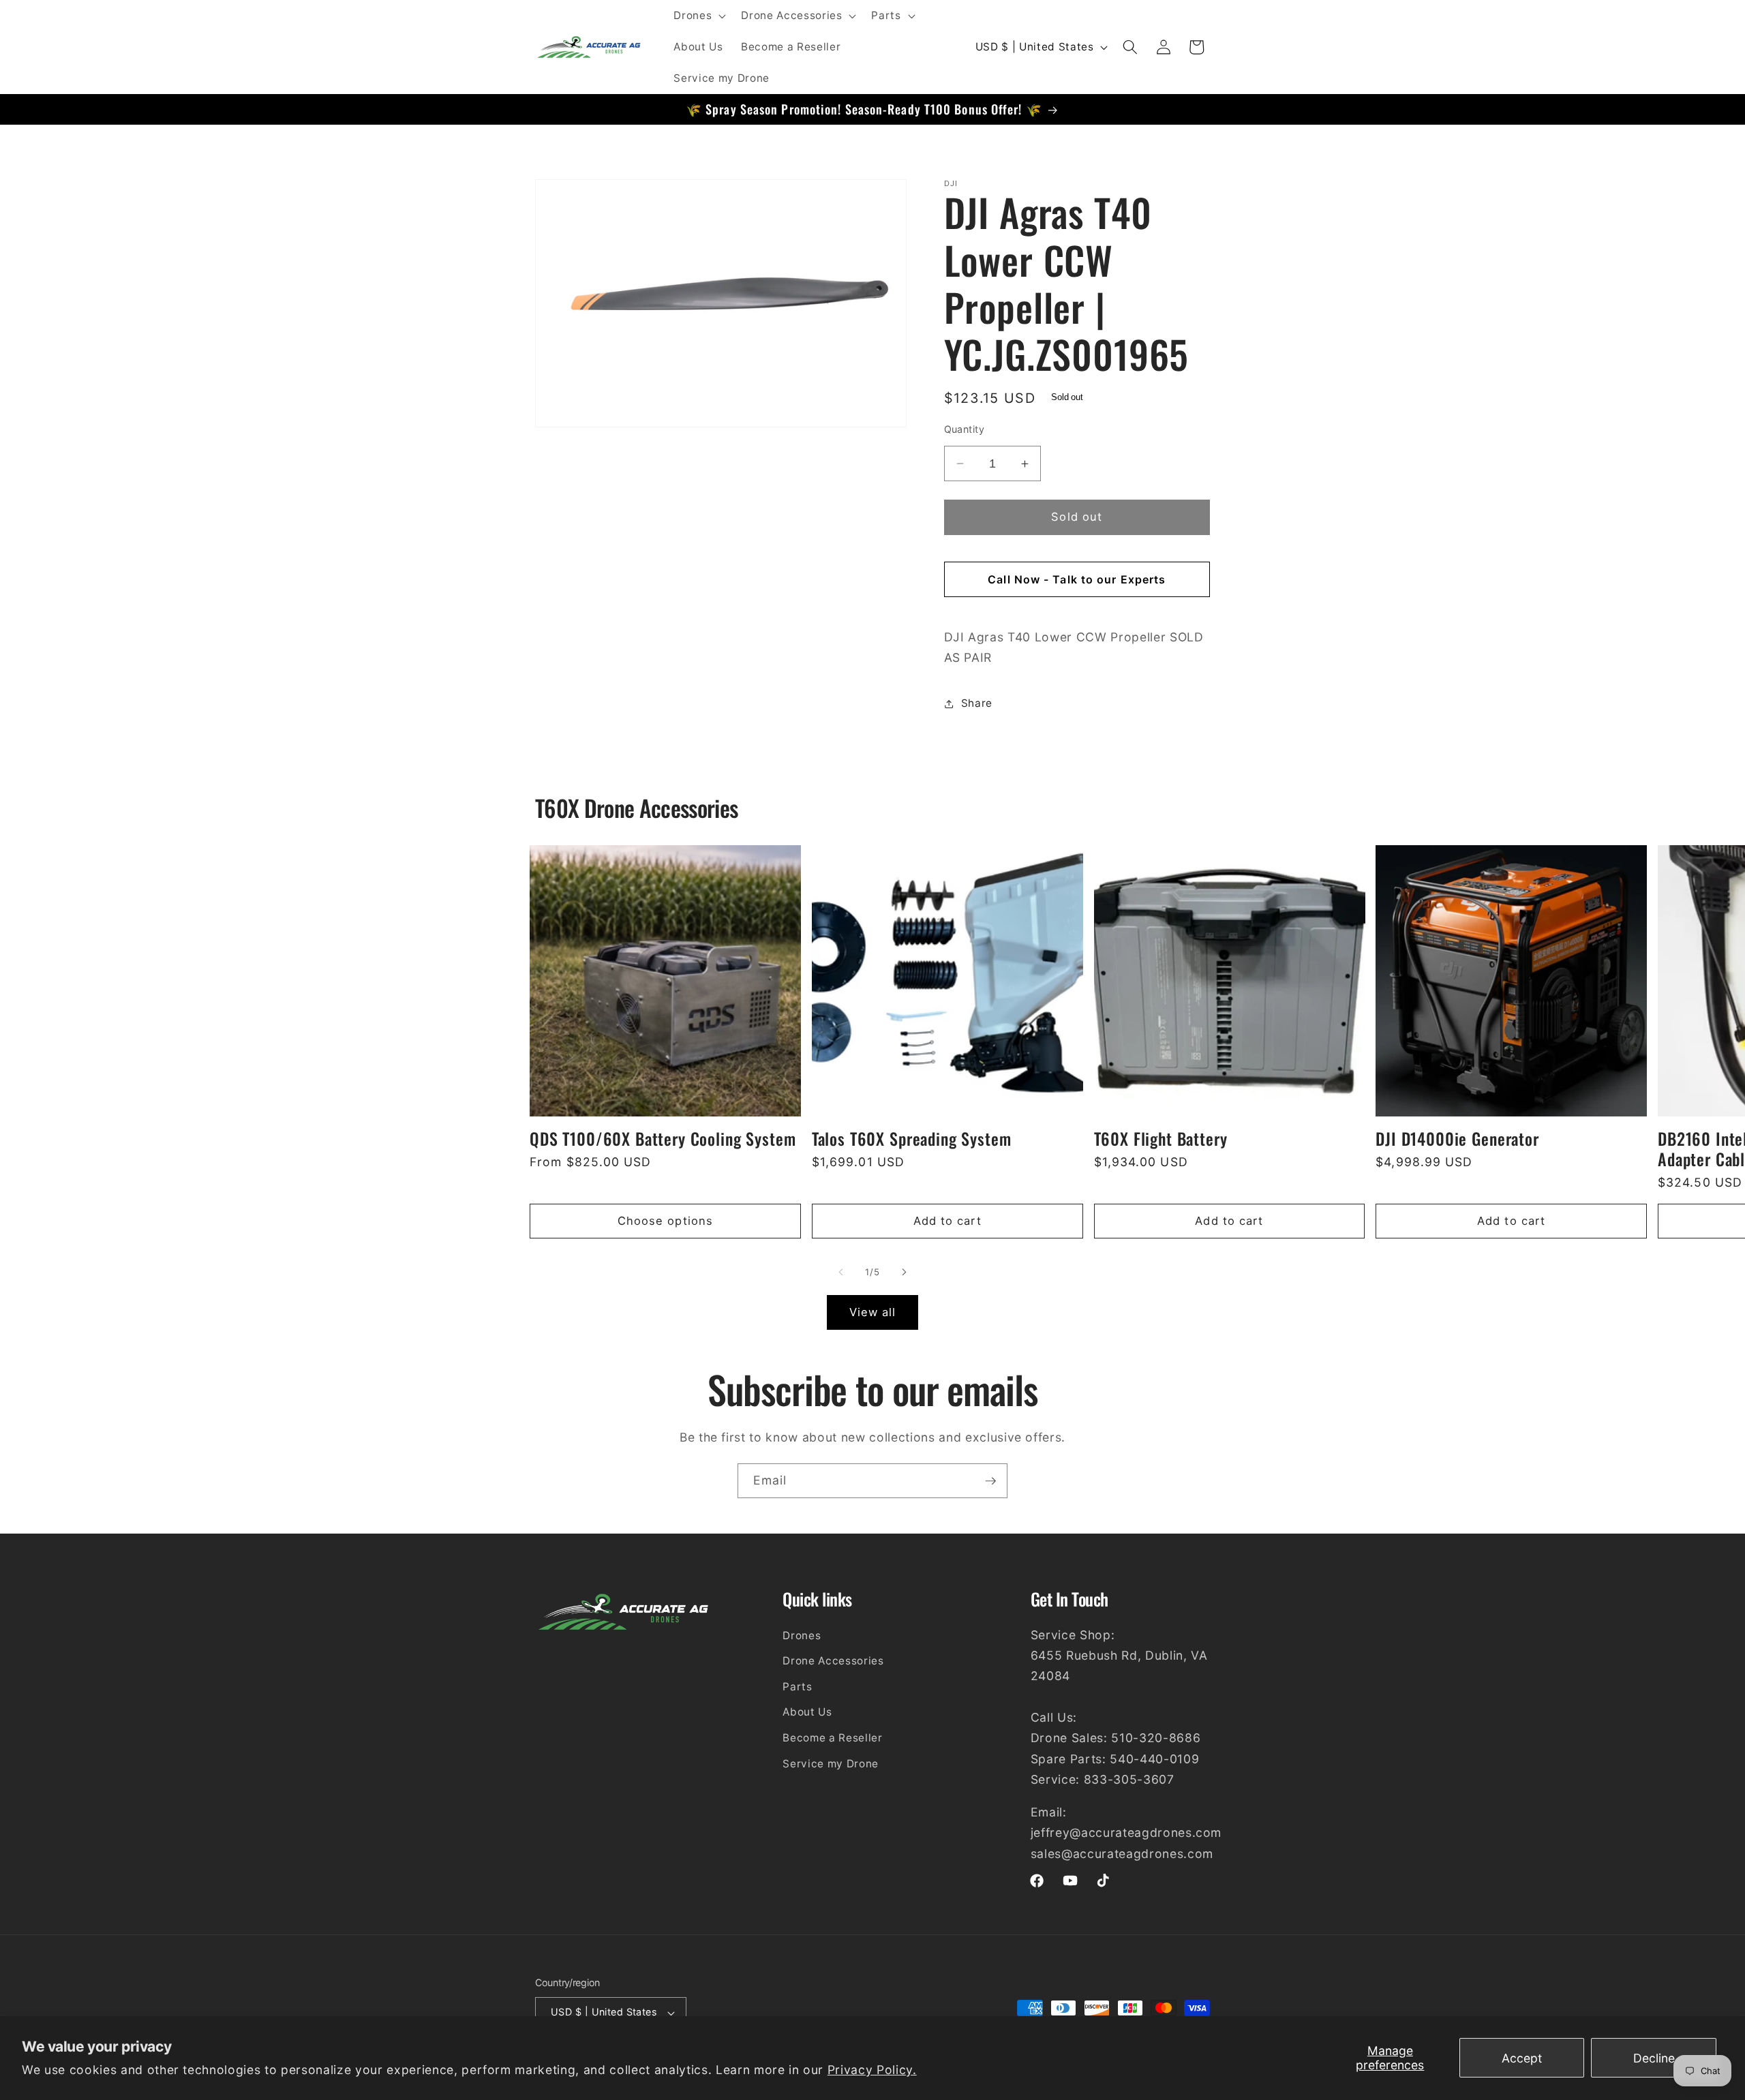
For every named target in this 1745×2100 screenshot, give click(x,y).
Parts (797, 1687)
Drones (802, 1635)
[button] (698, 16)
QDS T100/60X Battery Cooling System (663, 1139)
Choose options (665, 1221)
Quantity (965, 429)
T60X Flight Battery (1161, 1139)
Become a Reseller (832, 1738)
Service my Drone (831, 1763)
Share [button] (977, 703)
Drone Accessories (833, 1661)
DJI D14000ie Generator (1457, 1139)
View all (873, 1312)
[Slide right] (904, 1273)
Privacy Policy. (872, 2070)
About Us (807, 1712)
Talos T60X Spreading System (912, 1139)
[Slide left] (841, 1273)
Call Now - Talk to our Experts (1077, 579)
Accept (1522, 2058)
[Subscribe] (990, 1481)
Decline (1654, 2058)
